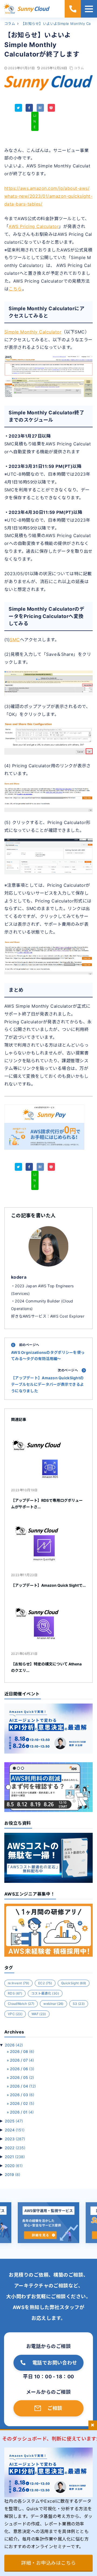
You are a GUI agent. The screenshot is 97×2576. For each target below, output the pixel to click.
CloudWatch (21, 2004)
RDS (15, 1993)
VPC (15, 2014)
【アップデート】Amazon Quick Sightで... (48, 1585)
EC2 (45, 1983)
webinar (53, 2004)
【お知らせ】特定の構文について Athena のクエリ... (46, 1667)
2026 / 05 (22, 2077)
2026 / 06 (22, 2069)
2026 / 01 (22, 2112)
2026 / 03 (22, 2095)
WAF (39, 2014)
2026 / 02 (22, 2103)
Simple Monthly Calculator (33, 332)
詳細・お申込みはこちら (48, 2563)
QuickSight (74, 1983)
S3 (79, 2004)
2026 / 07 (22, 2060)
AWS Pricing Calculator (34, 226)
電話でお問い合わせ (55, 2363)
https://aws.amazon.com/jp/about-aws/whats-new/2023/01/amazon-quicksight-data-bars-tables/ (48, 196)
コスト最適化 (45, 1993)
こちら (15, 289)
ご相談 (55, 2408)
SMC (15, 640)
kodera (19, 1277)
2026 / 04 (23, 2086)
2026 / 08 (22, 2051)
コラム (79, 68)
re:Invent (18, 1983)
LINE (35, 121)
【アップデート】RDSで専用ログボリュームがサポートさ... (47, 1504)
